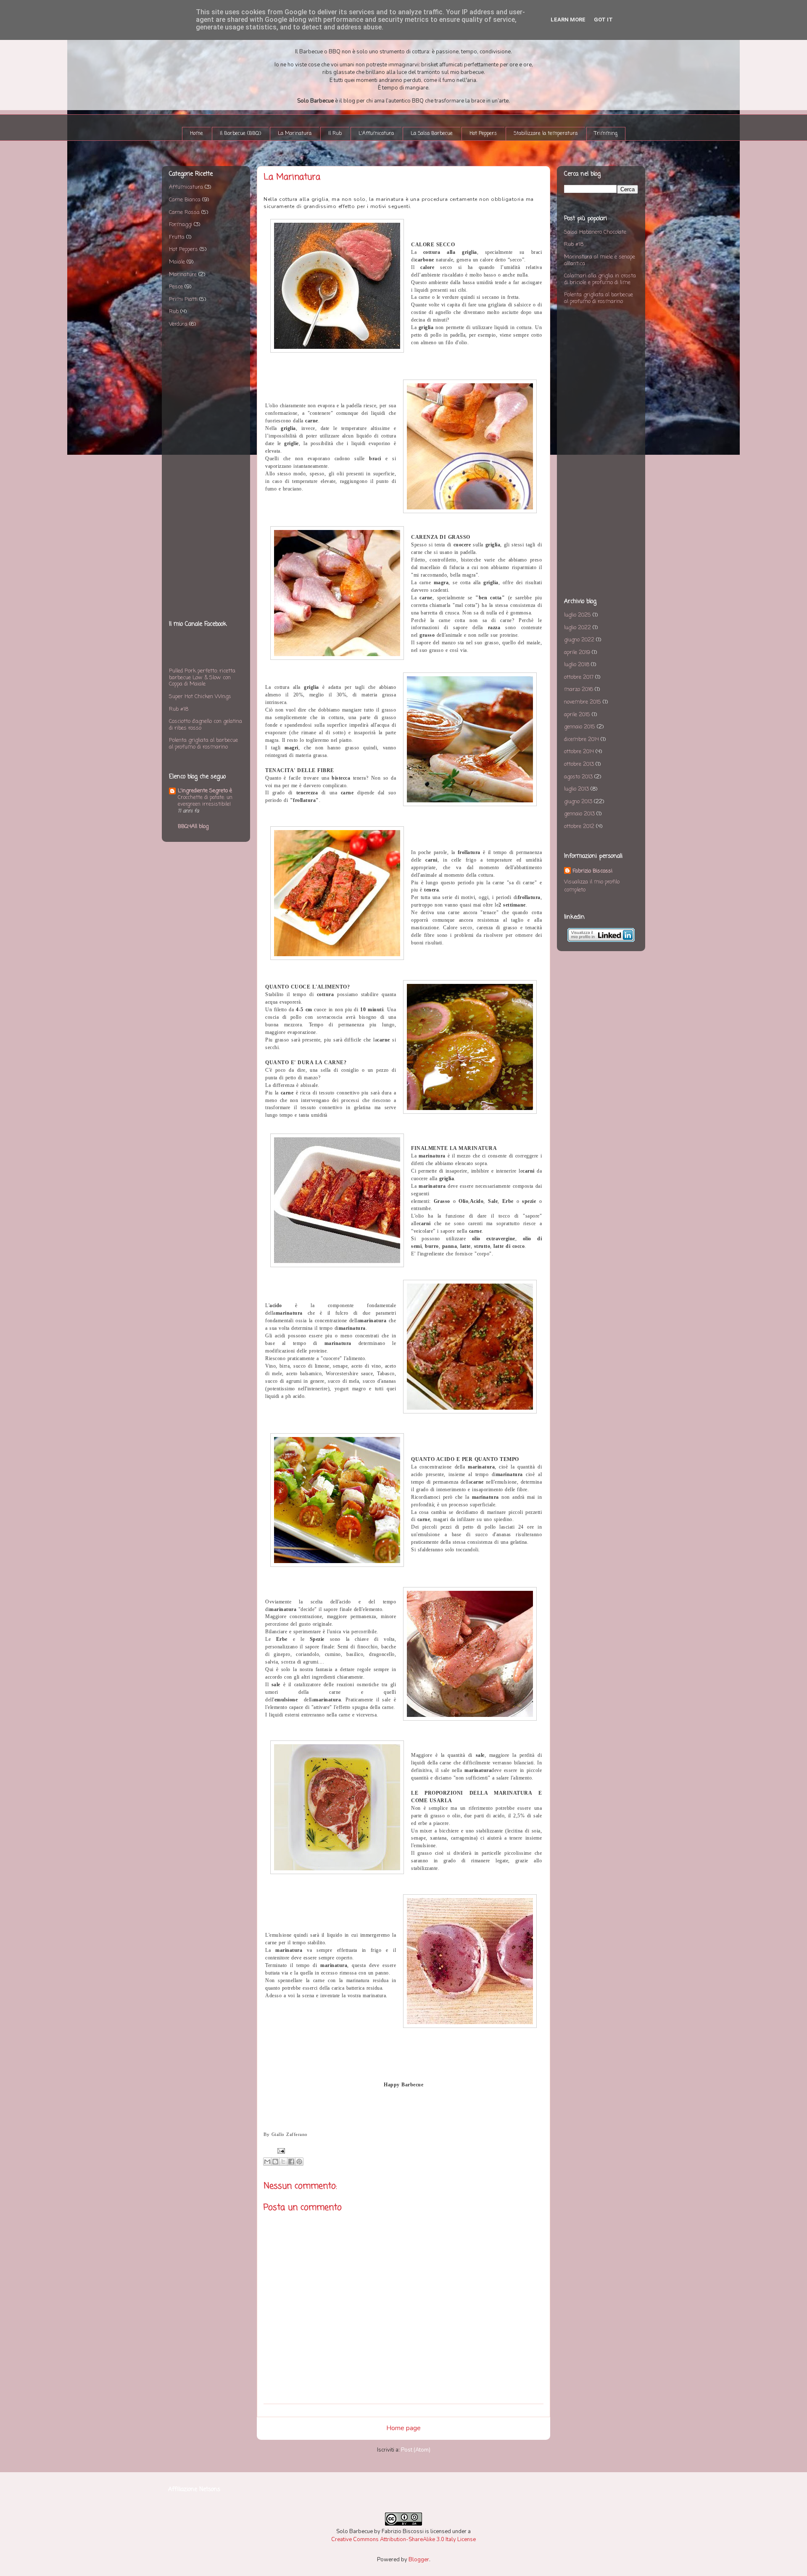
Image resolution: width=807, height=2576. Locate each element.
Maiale (177, 262)
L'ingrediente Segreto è (205, 791)
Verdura (178, 324)
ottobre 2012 (579, 827)
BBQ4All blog (193, 827)
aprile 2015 (577, 715)
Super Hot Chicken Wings (200, 697)
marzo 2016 (579, 689)
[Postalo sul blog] (275, 2162)
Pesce (176, 287)
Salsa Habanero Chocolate (595, 232)
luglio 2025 (578, 615)
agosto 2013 (578, 777)
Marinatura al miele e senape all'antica (600, 260)
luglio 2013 (576, 789)
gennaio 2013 (579, 814)
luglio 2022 (578, 628)
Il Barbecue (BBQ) (240, 134)
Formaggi (181, 225)
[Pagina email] (280, 2150)
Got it (603, 20)
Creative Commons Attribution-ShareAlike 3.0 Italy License (403, 2539)
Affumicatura (186, 187)
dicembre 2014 (582, 740)
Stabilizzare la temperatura (546, 134)
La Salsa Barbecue (432, 134)
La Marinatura (295, 134)
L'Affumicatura (376, 134)
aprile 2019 (577, 653)
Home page (403, 2428)
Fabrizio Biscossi (592, 871)
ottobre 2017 (579, 677)
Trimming (606, 134)
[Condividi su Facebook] (291, 2162)
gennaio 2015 (580, 727)
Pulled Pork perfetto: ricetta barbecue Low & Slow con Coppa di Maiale (202, 678)
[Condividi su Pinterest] (299, 2162)
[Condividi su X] (283, 2162)
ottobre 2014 (579, 752)
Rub (174, 312)
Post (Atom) (416, 2450)
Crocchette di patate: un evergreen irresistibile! (205, 801)
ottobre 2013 (579, 764)
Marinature (183, 275)
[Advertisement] (206, 475)
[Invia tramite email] (267, 2162)
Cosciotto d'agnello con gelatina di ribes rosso (206, 725)
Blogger (419, 2560)
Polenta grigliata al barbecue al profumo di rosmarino (203, 744)
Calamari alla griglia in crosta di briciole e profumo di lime (600, 279)
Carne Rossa (184, 212)
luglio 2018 (577, 665)
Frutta (177, 237)
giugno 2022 (579, 640)
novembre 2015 (583, 702)
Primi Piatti (183, 299)
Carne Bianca (185, 200)
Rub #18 (179, 709)
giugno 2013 (578, 802)
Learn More (568, 20)
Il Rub (335, 134)
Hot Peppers (483, 134)
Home (196, 134)
